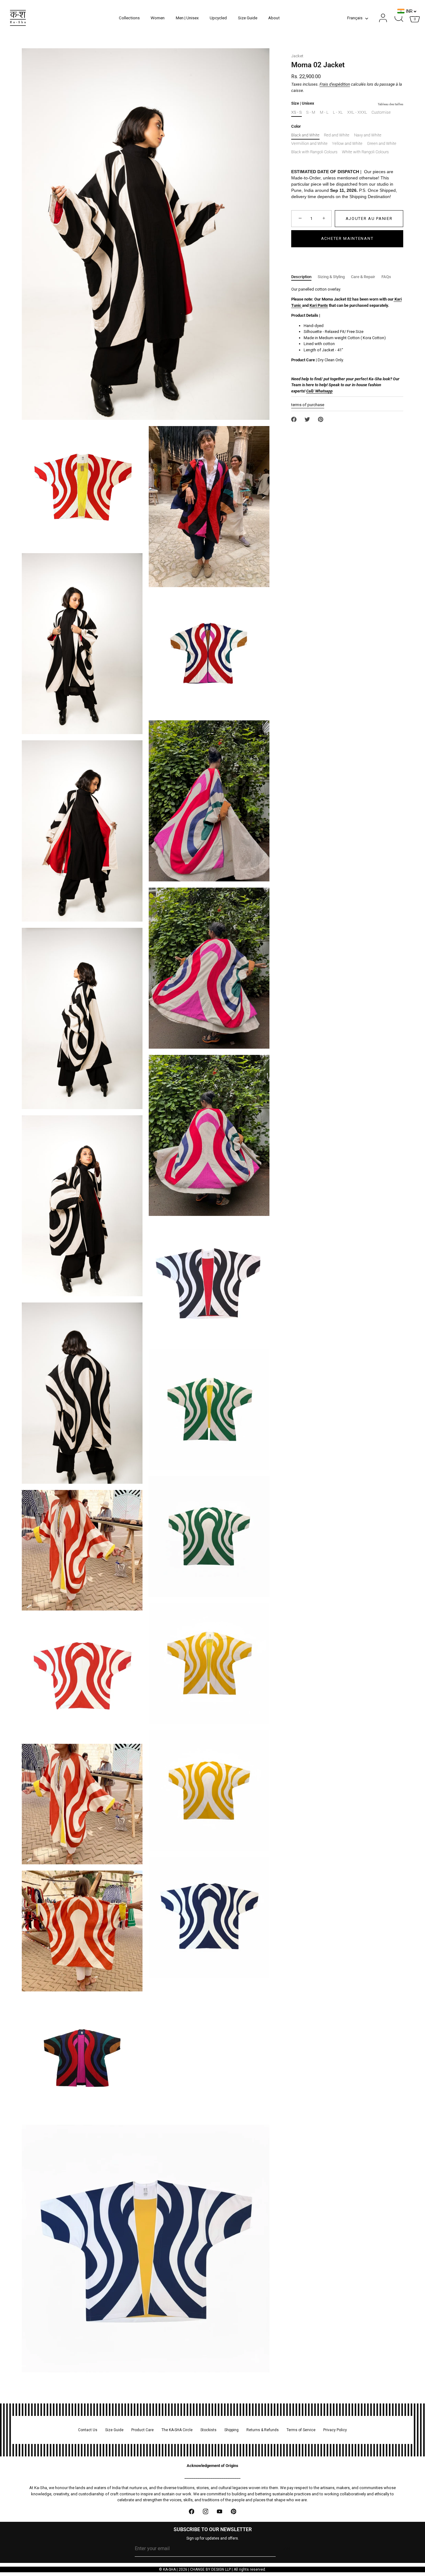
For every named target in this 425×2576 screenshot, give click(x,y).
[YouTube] (220, 2512)
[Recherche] (399, 18)
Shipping (231, 2430)
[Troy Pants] (302, 306)
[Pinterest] (234, 2512)
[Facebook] (191, 2512)
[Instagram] (205, 2512)
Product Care (142, 2430)
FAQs (386, 277)
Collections (129, 18)
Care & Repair (363, 277)
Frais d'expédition (335, 84)
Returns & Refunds (263, 2430)
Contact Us (88, 2430)
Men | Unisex (187, 18)
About (274, 18)
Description (301, 277)
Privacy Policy (335, 2430)
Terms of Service (301, 2430)
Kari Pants (319, 305)
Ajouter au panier (369, 218)
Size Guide (248, 18)
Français (355, 18)
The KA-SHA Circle (177, 2430)
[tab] (304, 277)
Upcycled (218, 18)
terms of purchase (308, 405)
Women (158, 18)
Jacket (297, 56)
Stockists (208, 2430)
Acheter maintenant (347, 238)
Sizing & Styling (331, 277)
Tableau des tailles (390, 104)
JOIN (286, 2549)
